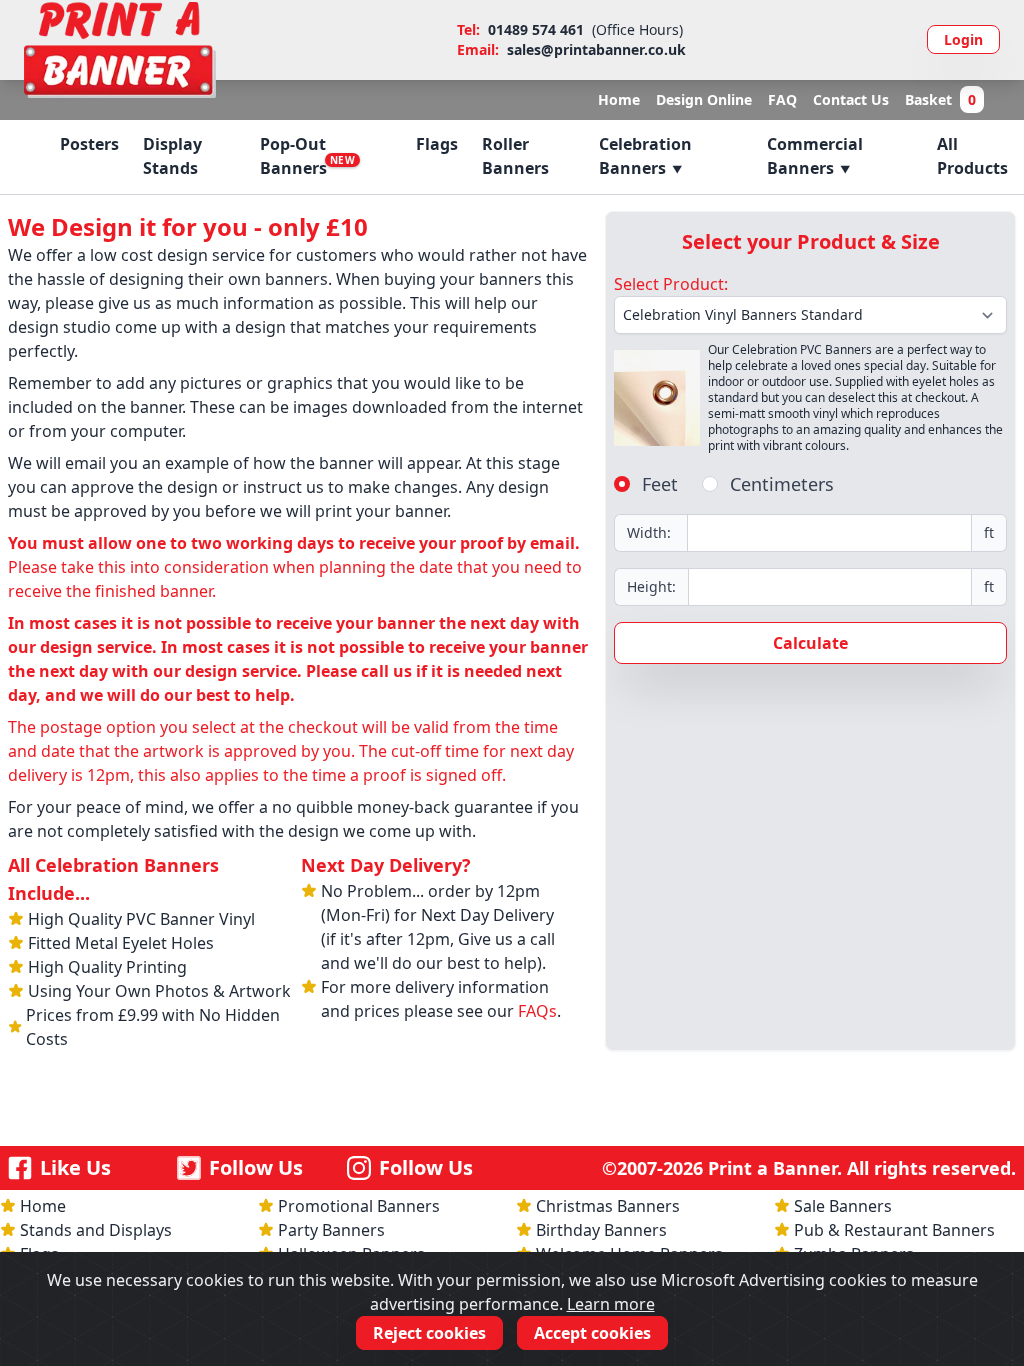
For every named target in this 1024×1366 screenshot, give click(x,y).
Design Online (704, 99)
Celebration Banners (645, 156)
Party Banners (331, 1230)
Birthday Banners (601, 1230)
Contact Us (851, 99)
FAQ (782, 99)
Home (619, 99)
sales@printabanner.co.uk (596, 49)
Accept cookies (592, 1333)
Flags (437, 144)
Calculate (810, 643)
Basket (940, 99)
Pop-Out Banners (307, 156)
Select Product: (671, 284)
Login (963, 39)
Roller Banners (515, 156)
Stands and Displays (96, 1230)
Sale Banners (843, 1206)
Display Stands (172, 156)
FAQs (537, 1011)
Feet (660, 484)
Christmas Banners (608, 1206)
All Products (972, 156)
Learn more (611, 1304)
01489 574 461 (536, 29)
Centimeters (782, 484)
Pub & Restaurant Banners (894, 1230)
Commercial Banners (815, 156)
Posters (89, 144)
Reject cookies (429, 1333)
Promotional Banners (359, 1206)
